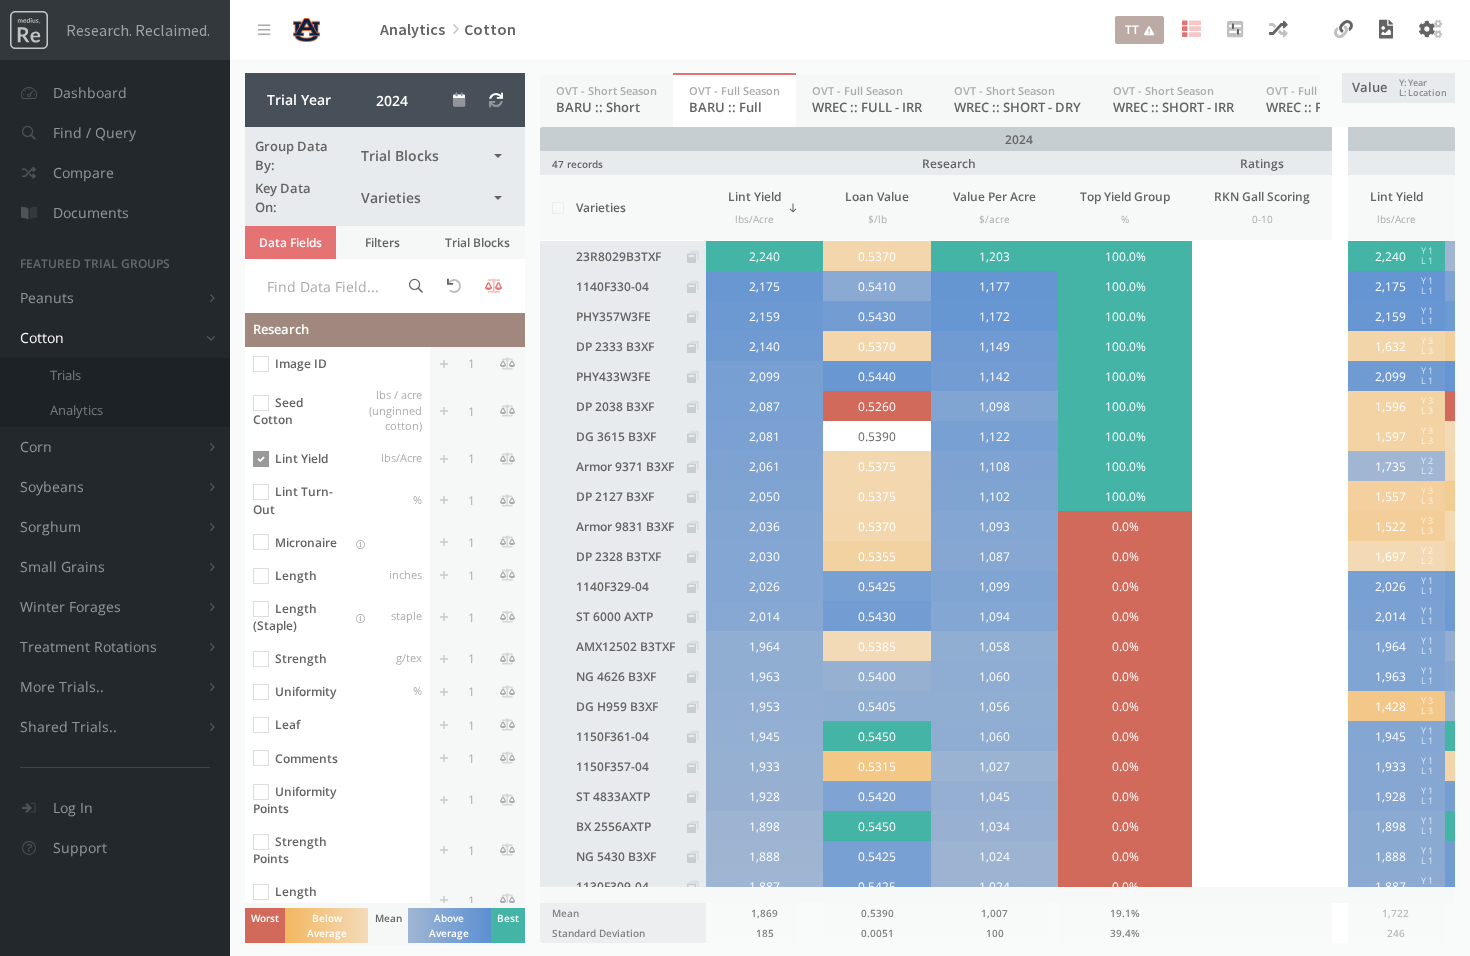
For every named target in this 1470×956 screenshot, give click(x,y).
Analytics (76, 410)
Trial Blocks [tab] (477, 242)
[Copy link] (1343, 30)
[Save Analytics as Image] (1386, 30)
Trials (65, 375)
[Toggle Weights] (494, 286)
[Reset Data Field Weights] (454, 286)
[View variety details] (692, 257)
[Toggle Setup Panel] (1191, 30)
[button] (115, 133)
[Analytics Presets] (1235, 30)
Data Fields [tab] (290, 242)
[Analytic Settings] (1430, 30)
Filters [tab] (382, 242)
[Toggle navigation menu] (264, 30)
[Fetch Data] (496, 100)
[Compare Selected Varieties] (1278, 30)
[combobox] (431, 156)
